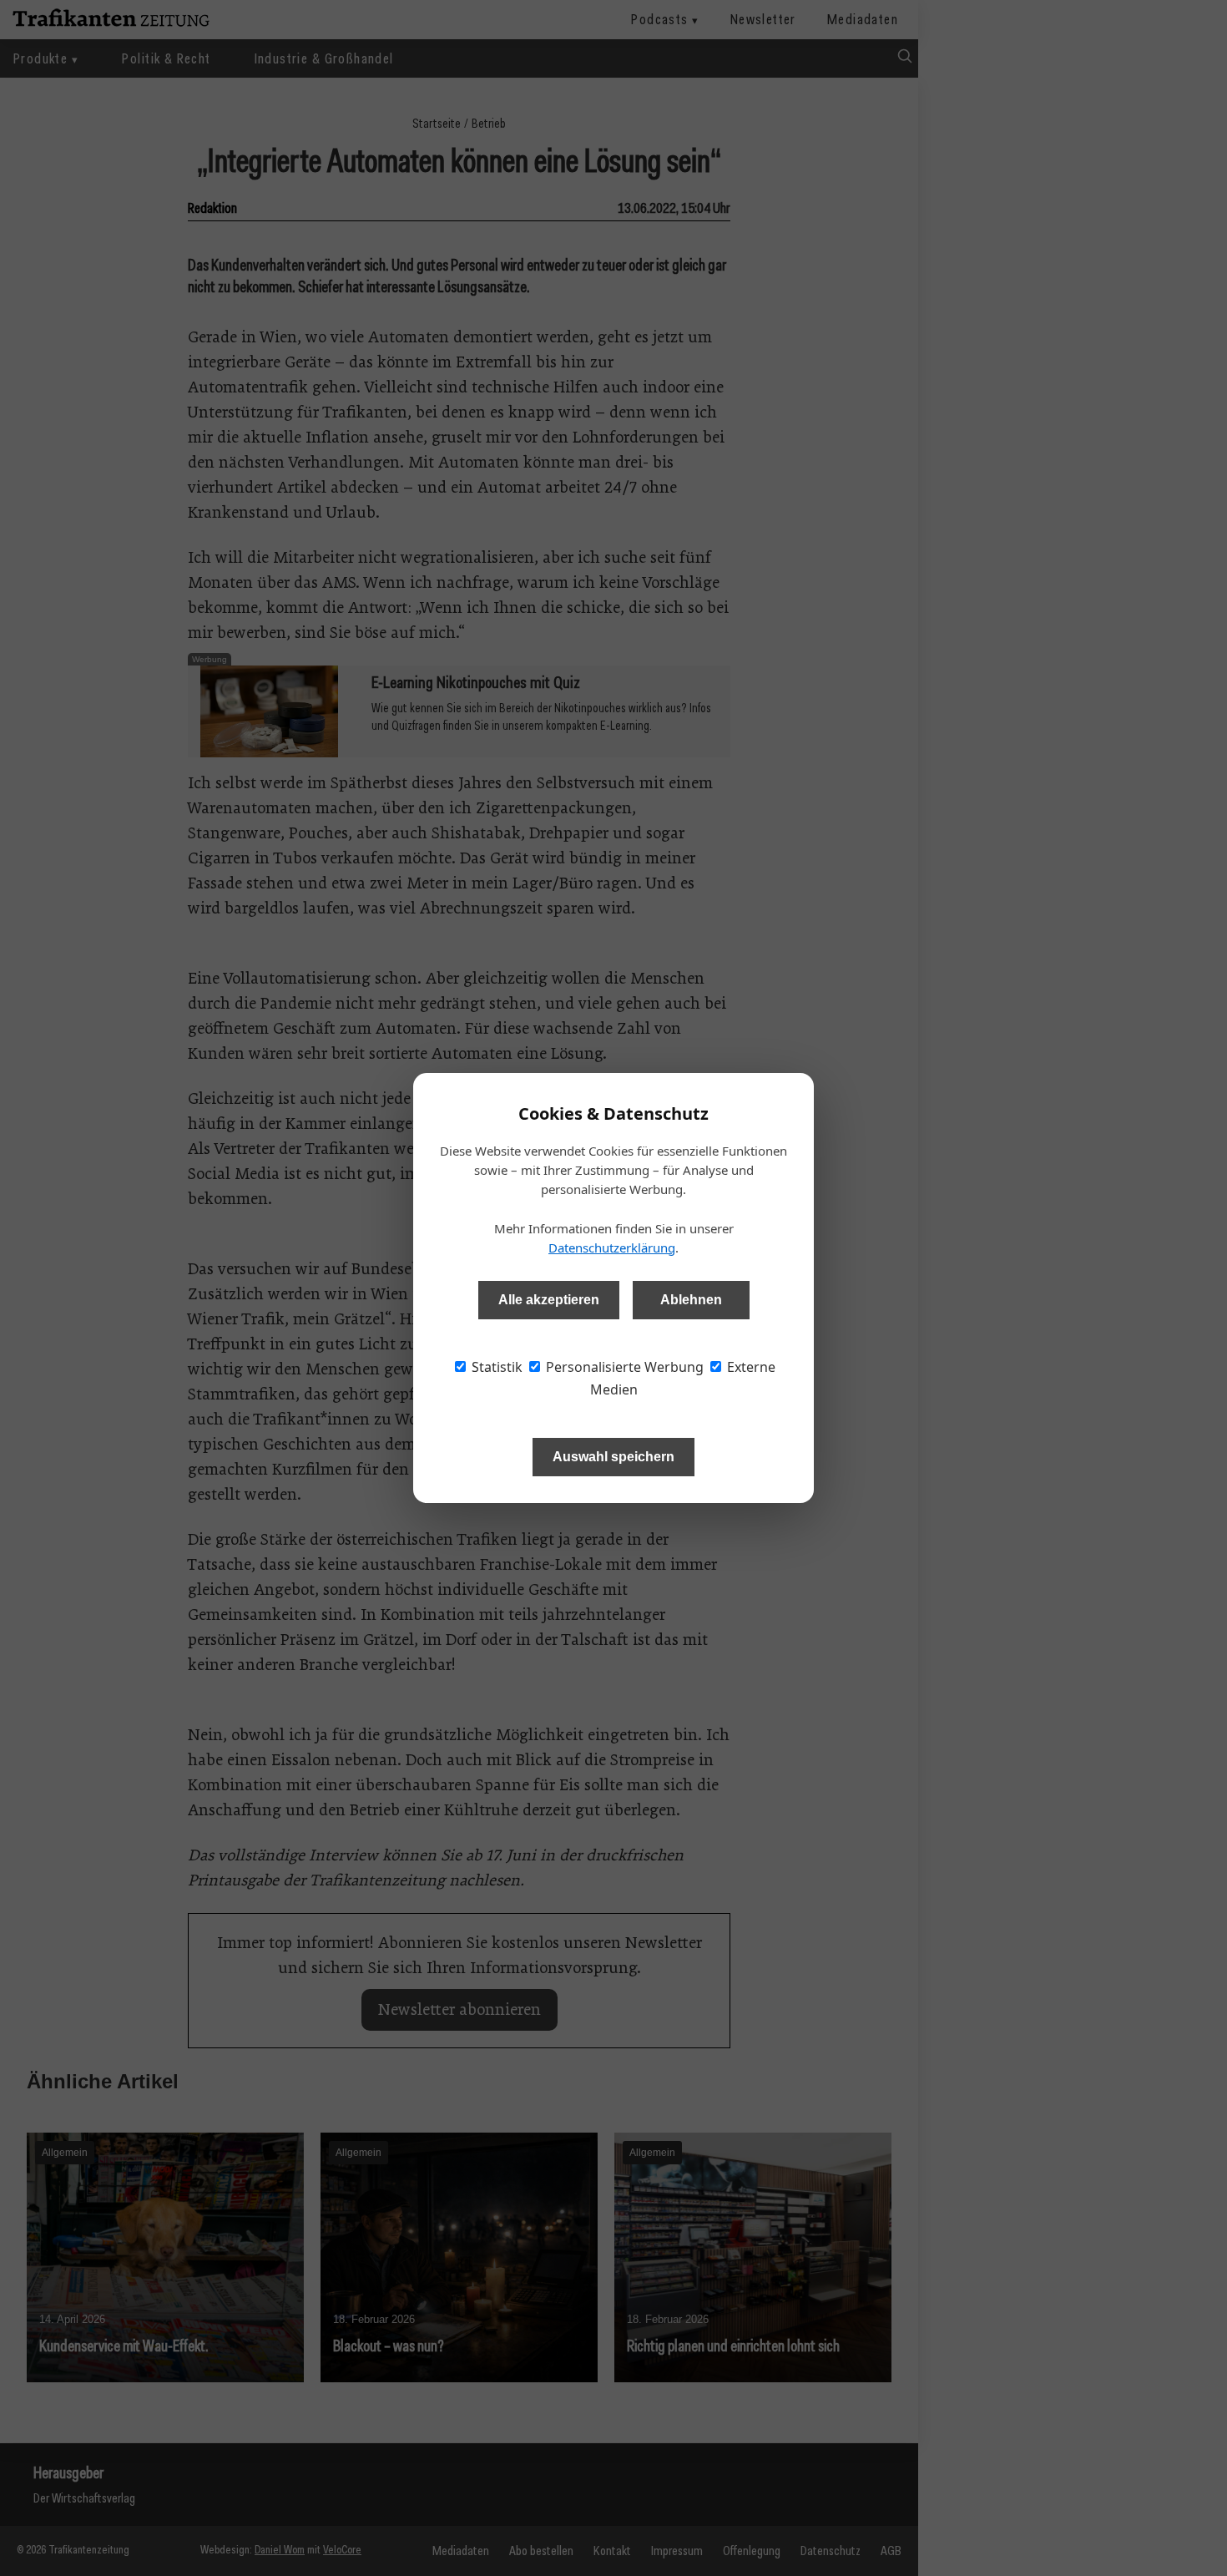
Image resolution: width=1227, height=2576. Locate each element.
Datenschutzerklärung (612, 1248)
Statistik (495, 1367)
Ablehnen (691, 1300)
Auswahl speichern (613, 1457)
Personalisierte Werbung (623, 1367)
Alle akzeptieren (549, 1300)
